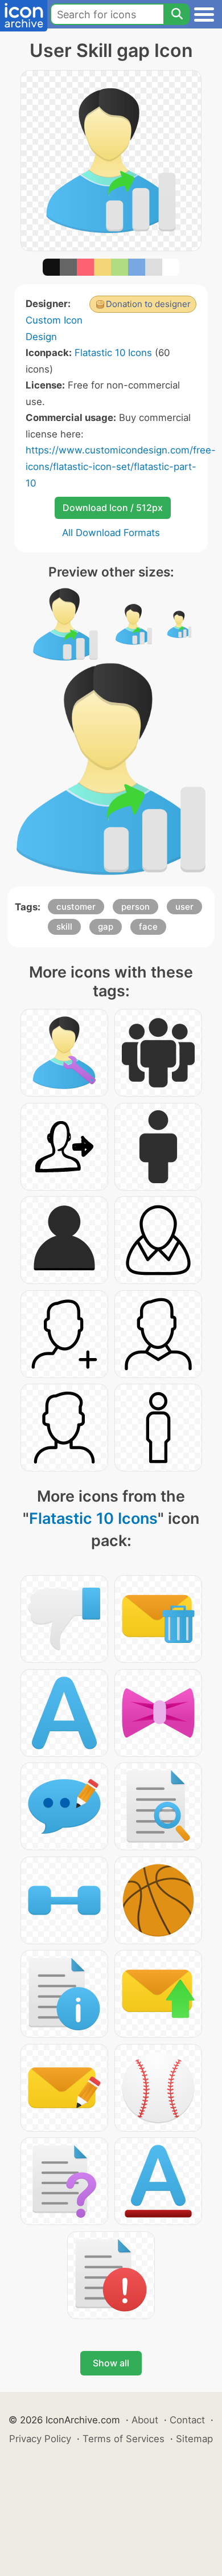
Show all (111, 2363)
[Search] (176, 14)
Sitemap (194, 2439)
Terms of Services (124, 2439)
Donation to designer (148, 304)
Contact (187, 2420)
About (145, 2420)
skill (64, 927)
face (148, 927)
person (135, 907)
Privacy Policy (40, 2439)
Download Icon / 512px (113, 508)
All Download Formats (111, 533)
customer (76, 907)
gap (106, 927)
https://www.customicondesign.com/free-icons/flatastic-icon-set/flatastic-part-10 (121, 466)
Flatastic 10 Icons (113, 353)
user (184, 907)
